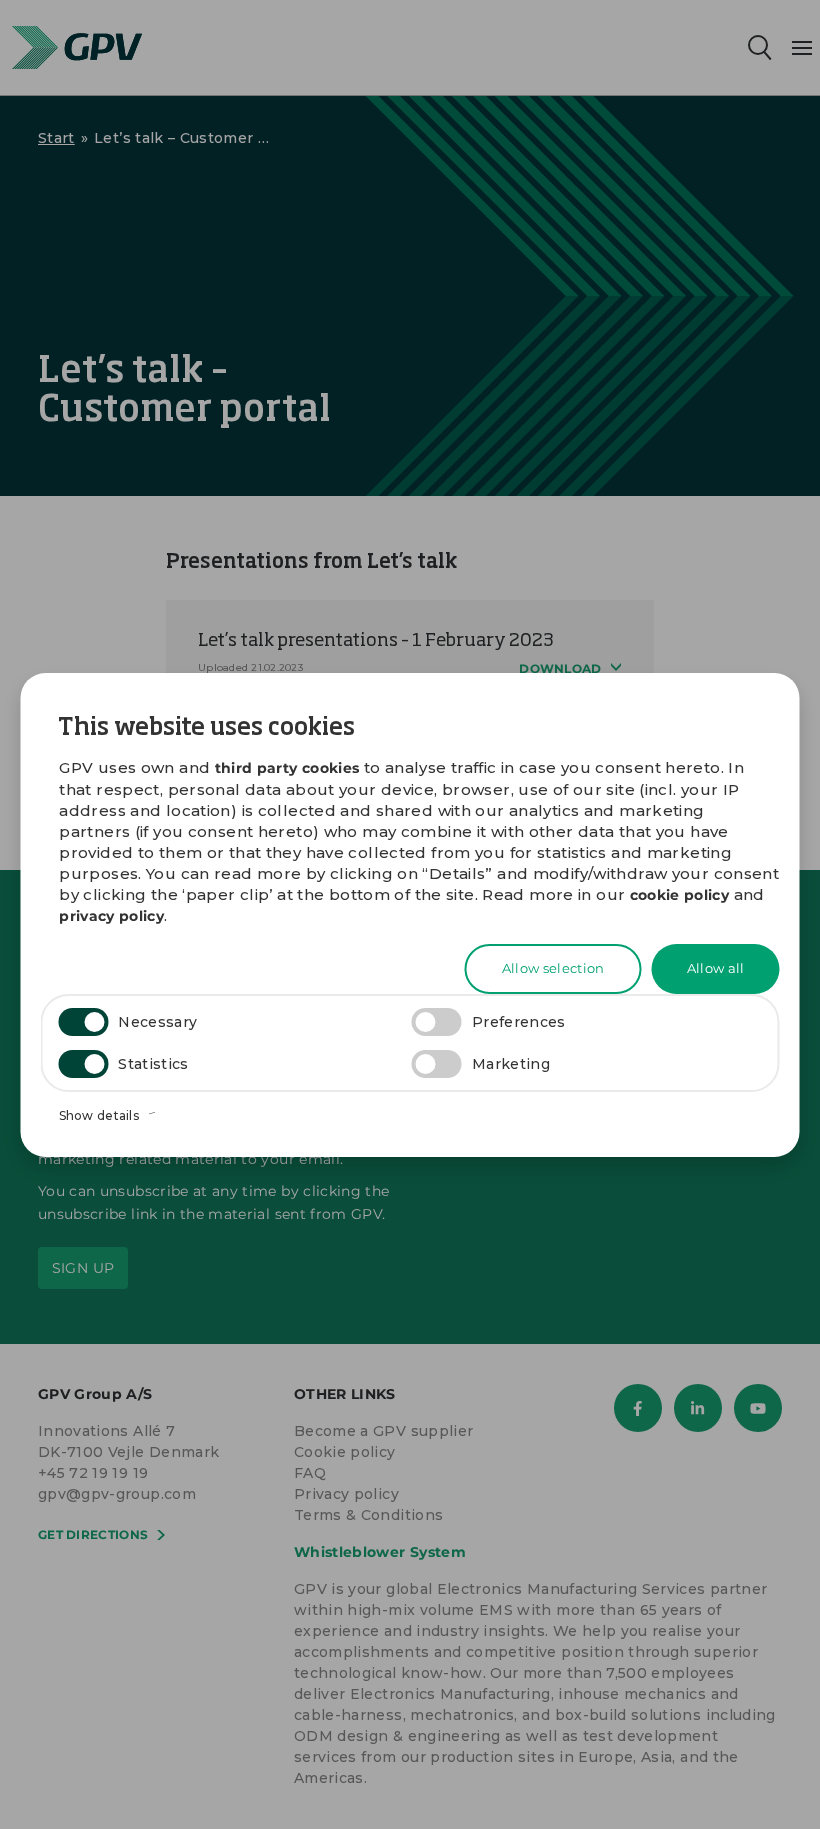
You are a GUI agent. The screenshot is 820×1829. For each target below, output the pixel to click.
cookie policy (680, 895)
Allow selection (553, 968)
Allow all (716, 968)
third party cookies (287, 768)
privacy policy (111, 916)
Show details (101, 1115)
